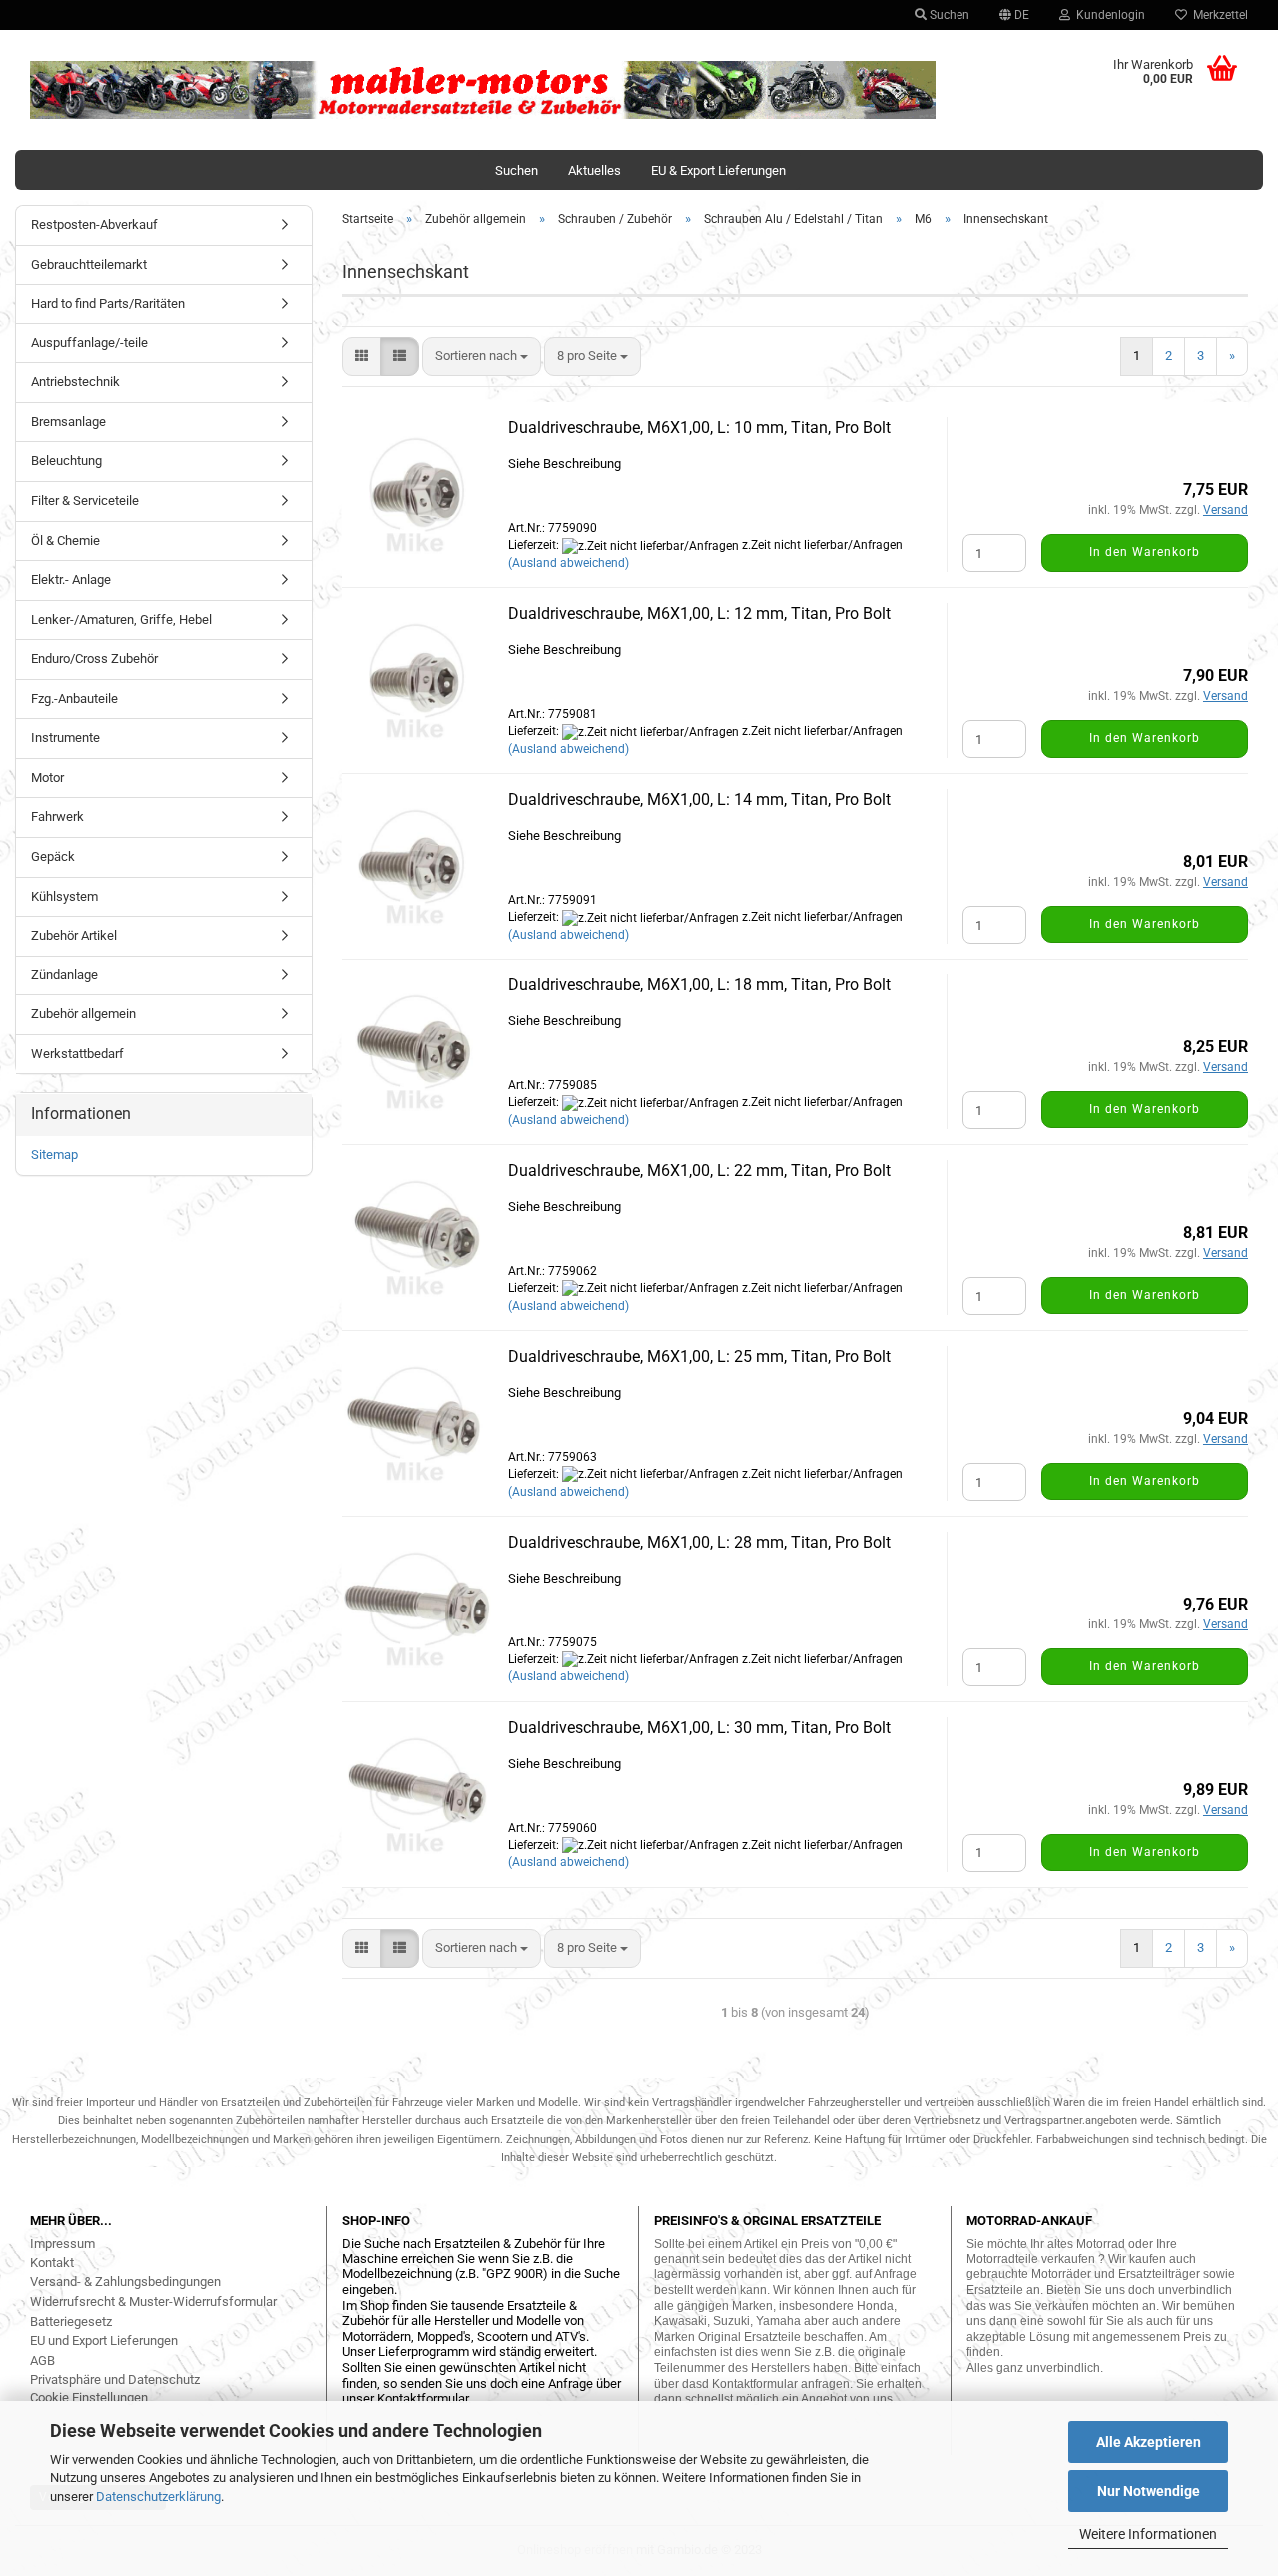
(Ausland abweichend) (569, 563)
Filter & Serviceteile (85, 501)
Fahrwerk (57, 816)
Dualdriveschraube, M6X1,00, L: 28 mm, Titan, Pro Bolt (699, 1542)
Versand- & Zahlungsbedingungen (125, 2282)
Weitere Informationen (1148, 2534)
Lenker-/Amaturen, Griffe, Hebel (121, 620)
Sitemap (54, 1155)
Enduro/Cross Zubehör (94, 658)
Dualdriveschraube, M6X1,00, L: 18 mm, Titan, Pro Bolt (699, 985)
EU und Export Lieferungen (104, 2341)
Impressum (62, 2243)
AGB (42, 2361)
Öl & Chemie (65, 541)
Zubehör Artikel (74, 935)
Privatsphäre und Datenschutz (115, 2380)
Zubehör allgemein (83, 1014)
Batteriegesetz (71, 2322)
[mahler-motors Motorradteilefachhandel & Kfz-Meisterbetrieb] (483, 90)
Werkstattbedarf (77, 1054)
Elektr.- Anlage (71, 580)
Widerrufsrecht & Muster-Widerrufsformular (153, 2302)
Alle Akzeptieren (1149, 2442)
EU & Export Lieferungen (718, 170)
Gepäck (53, 856)
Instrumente (65, 737)
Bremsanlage (68, 422)
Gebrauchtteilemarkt (89, 264)
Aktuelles (595, 170)
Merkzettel (1218, 15)
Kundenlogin (1108, 15)
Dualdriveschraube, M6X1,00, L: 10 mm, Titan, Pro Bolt (699, 428)
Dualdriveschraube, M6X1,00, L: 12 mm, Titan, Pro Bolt (699, 614)
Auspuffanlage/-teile (89, 343)
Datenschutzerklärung (158, 2497)
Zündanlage (64, 975)
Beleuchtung (66, 461)
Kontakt (52, 2263)
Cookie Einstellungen (89, 2398)
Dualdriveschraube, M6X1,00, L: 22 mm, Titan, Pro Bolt (699, 1171)
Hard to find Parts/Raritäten (108, 303)
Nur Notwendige (1149, 2491)
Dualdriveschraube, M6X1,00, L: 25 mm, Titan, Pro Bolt (699, 1356)
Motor (47, 777)
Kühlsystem (64, 896)
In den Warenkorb (1145, 552)
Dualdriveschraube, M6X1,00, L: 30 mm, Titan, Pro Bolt (699, 1728)
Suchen (948, 15)
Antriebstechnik (75, 382)
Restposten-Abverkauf (94, 224)
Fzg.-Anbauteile (74, 698)
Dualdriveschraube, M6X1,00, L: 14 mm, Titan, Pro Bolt (699, 799)
